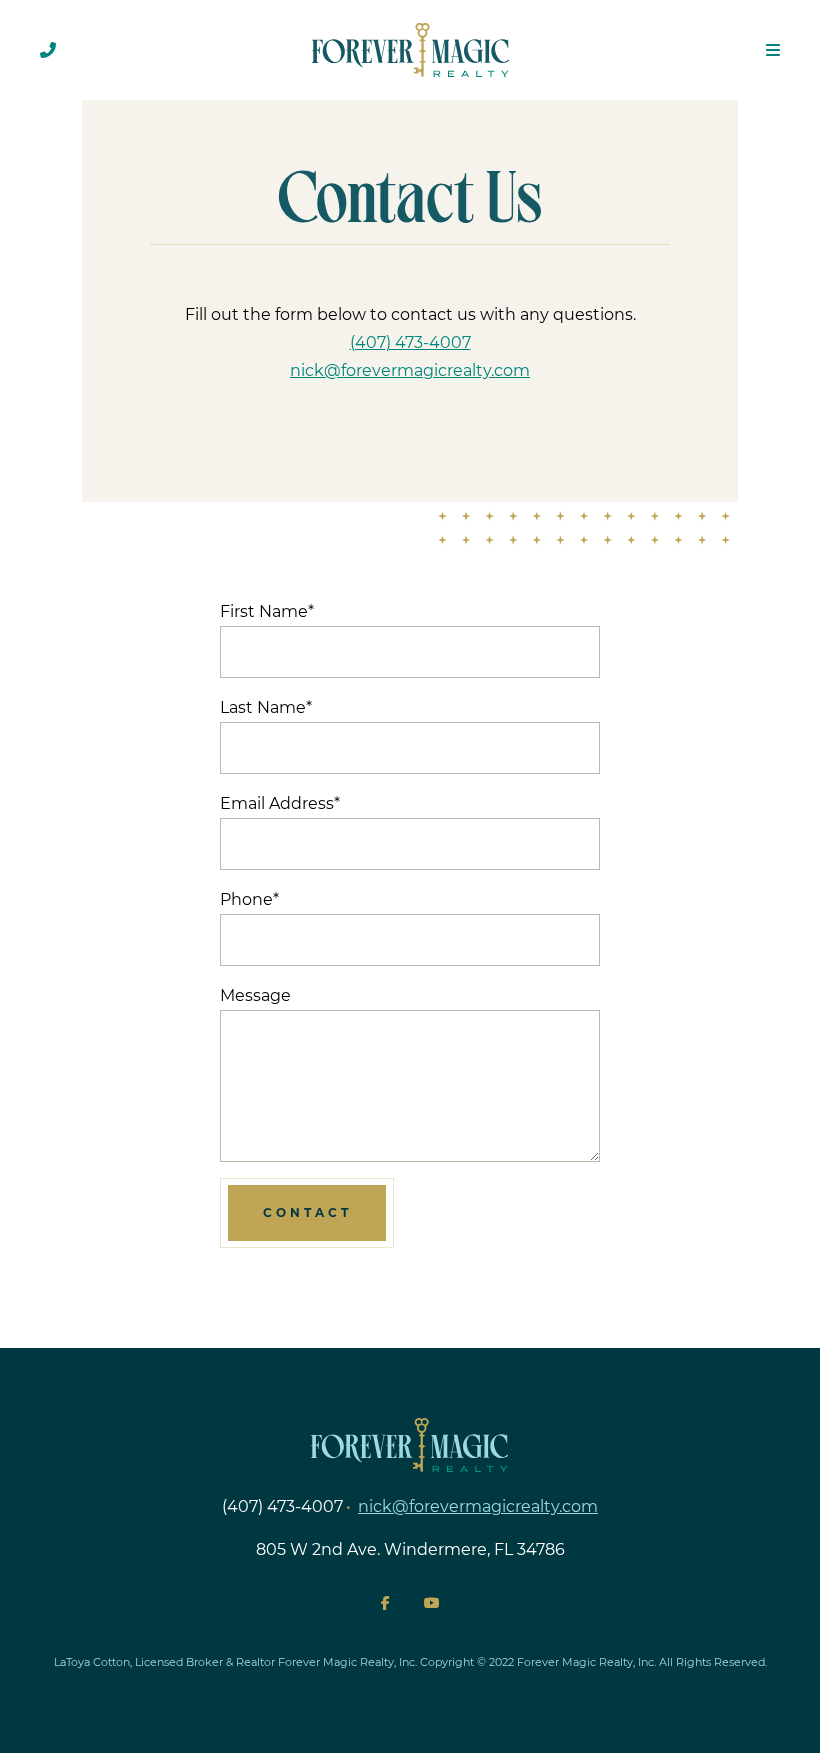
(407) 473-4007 (410, 342)
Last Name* (266, 707)
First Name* (267, 611)
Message (255, 995)
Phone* (249, 899)
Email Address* (280, 803)
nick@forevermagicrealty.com (410, 370)
